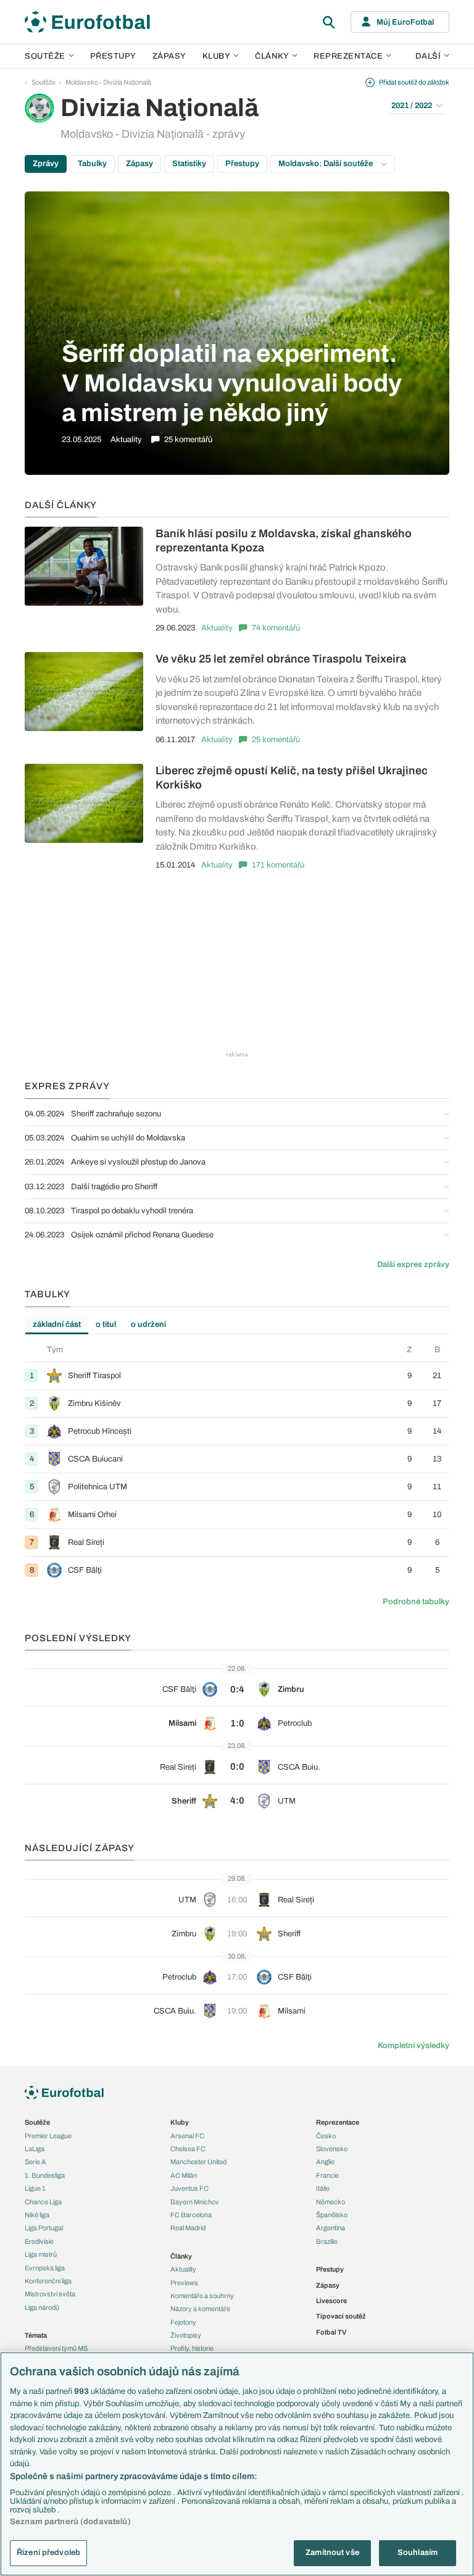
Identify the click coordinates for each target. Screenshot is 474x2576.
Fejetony (183, 2322)
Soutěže (45, 56)
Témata (36, 2335)
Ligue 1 (35, 2188)
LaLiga (35, 2149)
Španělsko (332, 2215)
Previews (184, 2283)
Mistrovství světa (50, 2294)
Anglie (325, 2162)
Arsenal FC (187, 2136)
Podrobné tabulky (416, 1602)
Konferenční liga (48, 2281)
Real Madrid (188, 2228)
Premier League (48, 2136)
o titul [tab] (106, 1324)
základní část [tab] (57, 1324)
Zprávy (46, 164)
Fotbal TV (331, 2332)
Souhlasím (418, 2553)
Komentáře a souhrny (202, 2296)
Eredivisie (39, 2241)
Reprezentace (348, 56)
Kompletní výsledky (414, 2046)
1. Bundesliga (45, 2175)
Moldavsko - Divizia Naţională (108, 82)
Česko (326, 2136)
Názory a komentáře (200, 2309)
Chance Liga (43, 2202)
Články (181, 2256)
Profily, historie (192, 2348)
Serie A (35, 2162)
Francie (327, 2175)
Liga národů (42, 2307)
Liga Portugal (44, 2228)
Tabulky (92, 164)
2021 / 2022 (412, 106)
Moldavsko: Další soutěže (326, 164)
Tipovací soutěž (341, 2316)
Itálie (323, 2188)
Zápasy (169, 56)
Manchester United (198, 2162)
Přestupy (113, 56)
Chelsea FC (188, 2149)
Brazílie (327, 2241)
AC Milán (184, 2175)
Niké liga (37, 2215)
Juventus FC (189, 2188)
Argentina (331, 2228)
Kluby (217, 56)
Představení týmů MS (56, 2348)
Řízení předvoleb (48, 2553)
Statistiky (189, 164)
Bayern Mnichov (195, 2202)
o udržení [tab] (148, 1324)
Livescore (331, 2301)
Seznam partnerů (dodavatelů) (70, 2522)
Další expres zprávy (413, 1265)
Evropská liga (45, 2268)
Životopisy (186, 2335)
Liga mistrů (41, 2254)
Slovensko (332, 2149)
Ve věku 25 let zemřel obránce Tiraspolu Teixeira (281, 659)
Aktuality (217, 628)
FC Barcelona (191, 2215)
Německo (331, 2202)
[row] (237, 1375)
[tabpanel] (237, 1464)
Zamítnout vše (332, 2553)
